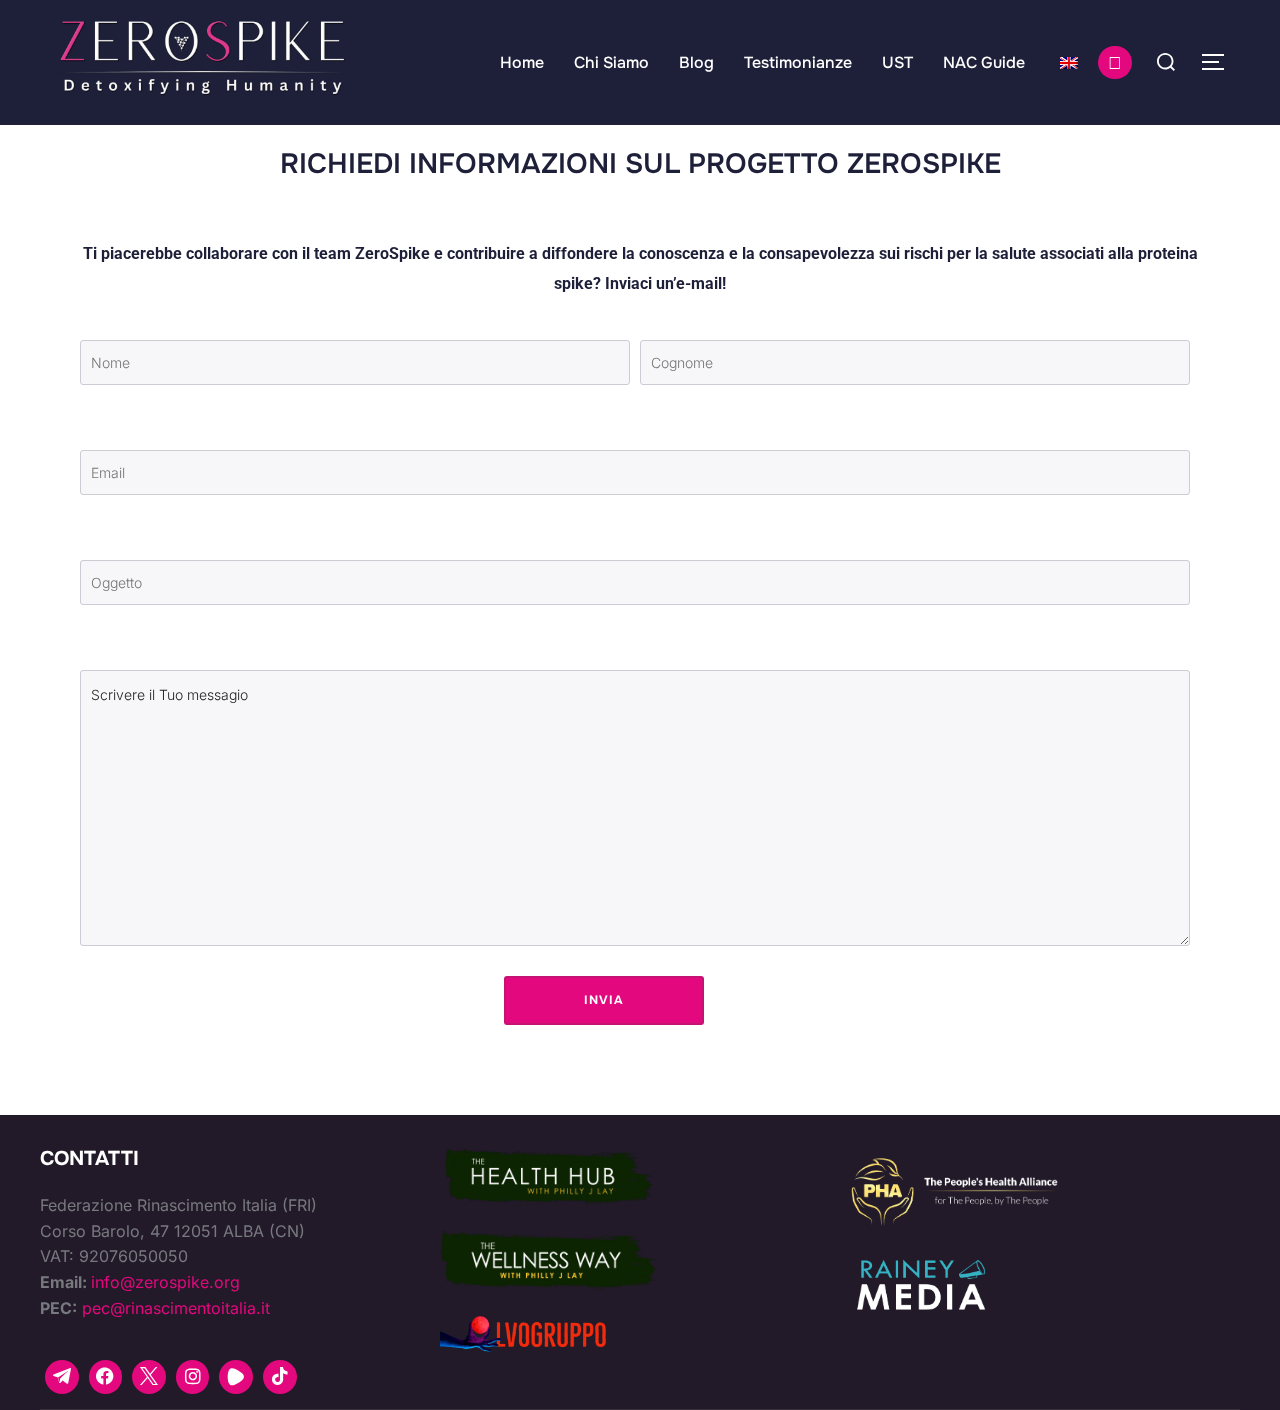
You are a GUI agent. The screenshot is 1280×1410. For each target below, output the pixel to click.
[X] (149, 1377)
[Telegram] (62, 1377)
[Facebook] (106, 1377)
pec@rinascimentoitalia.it (176, 1308)
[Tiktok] (280, 1377)
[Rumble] (236, 1377)
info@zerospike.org (165, 1282)
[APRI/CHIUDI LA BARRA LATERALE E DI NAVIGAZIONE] (1220, 62)
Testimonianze (798, 62)
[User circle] (1115, 63)
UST (897, 62)
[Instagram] (193, 1377)
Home (522, 62)
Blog (696, 62)
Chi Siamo (611, 62)
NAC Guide (984, 62)
